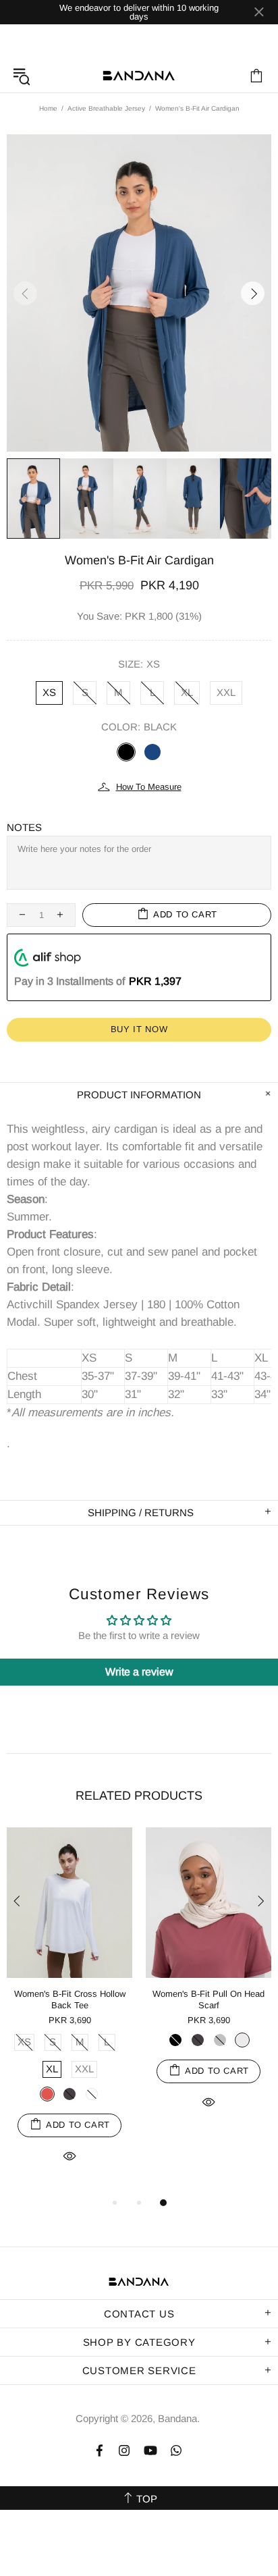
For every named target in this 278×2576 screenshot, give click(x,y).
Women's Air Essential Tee (124, 1994)
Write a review (139, 1672)
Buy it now (139, 1029)
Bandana (139, 76)
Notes (24, 827)
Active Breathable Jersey (106, 108)
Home (48, 108)
